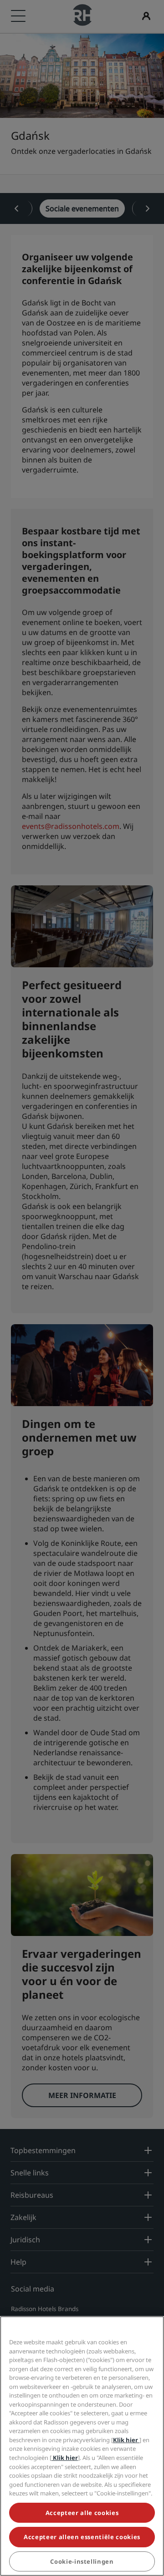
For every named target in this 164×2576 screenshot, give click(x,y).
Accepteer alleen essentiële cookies (82, 2537)
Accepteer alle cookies (82, 2513)
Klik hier (126, 2440)
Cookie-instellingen (82, 2561)
